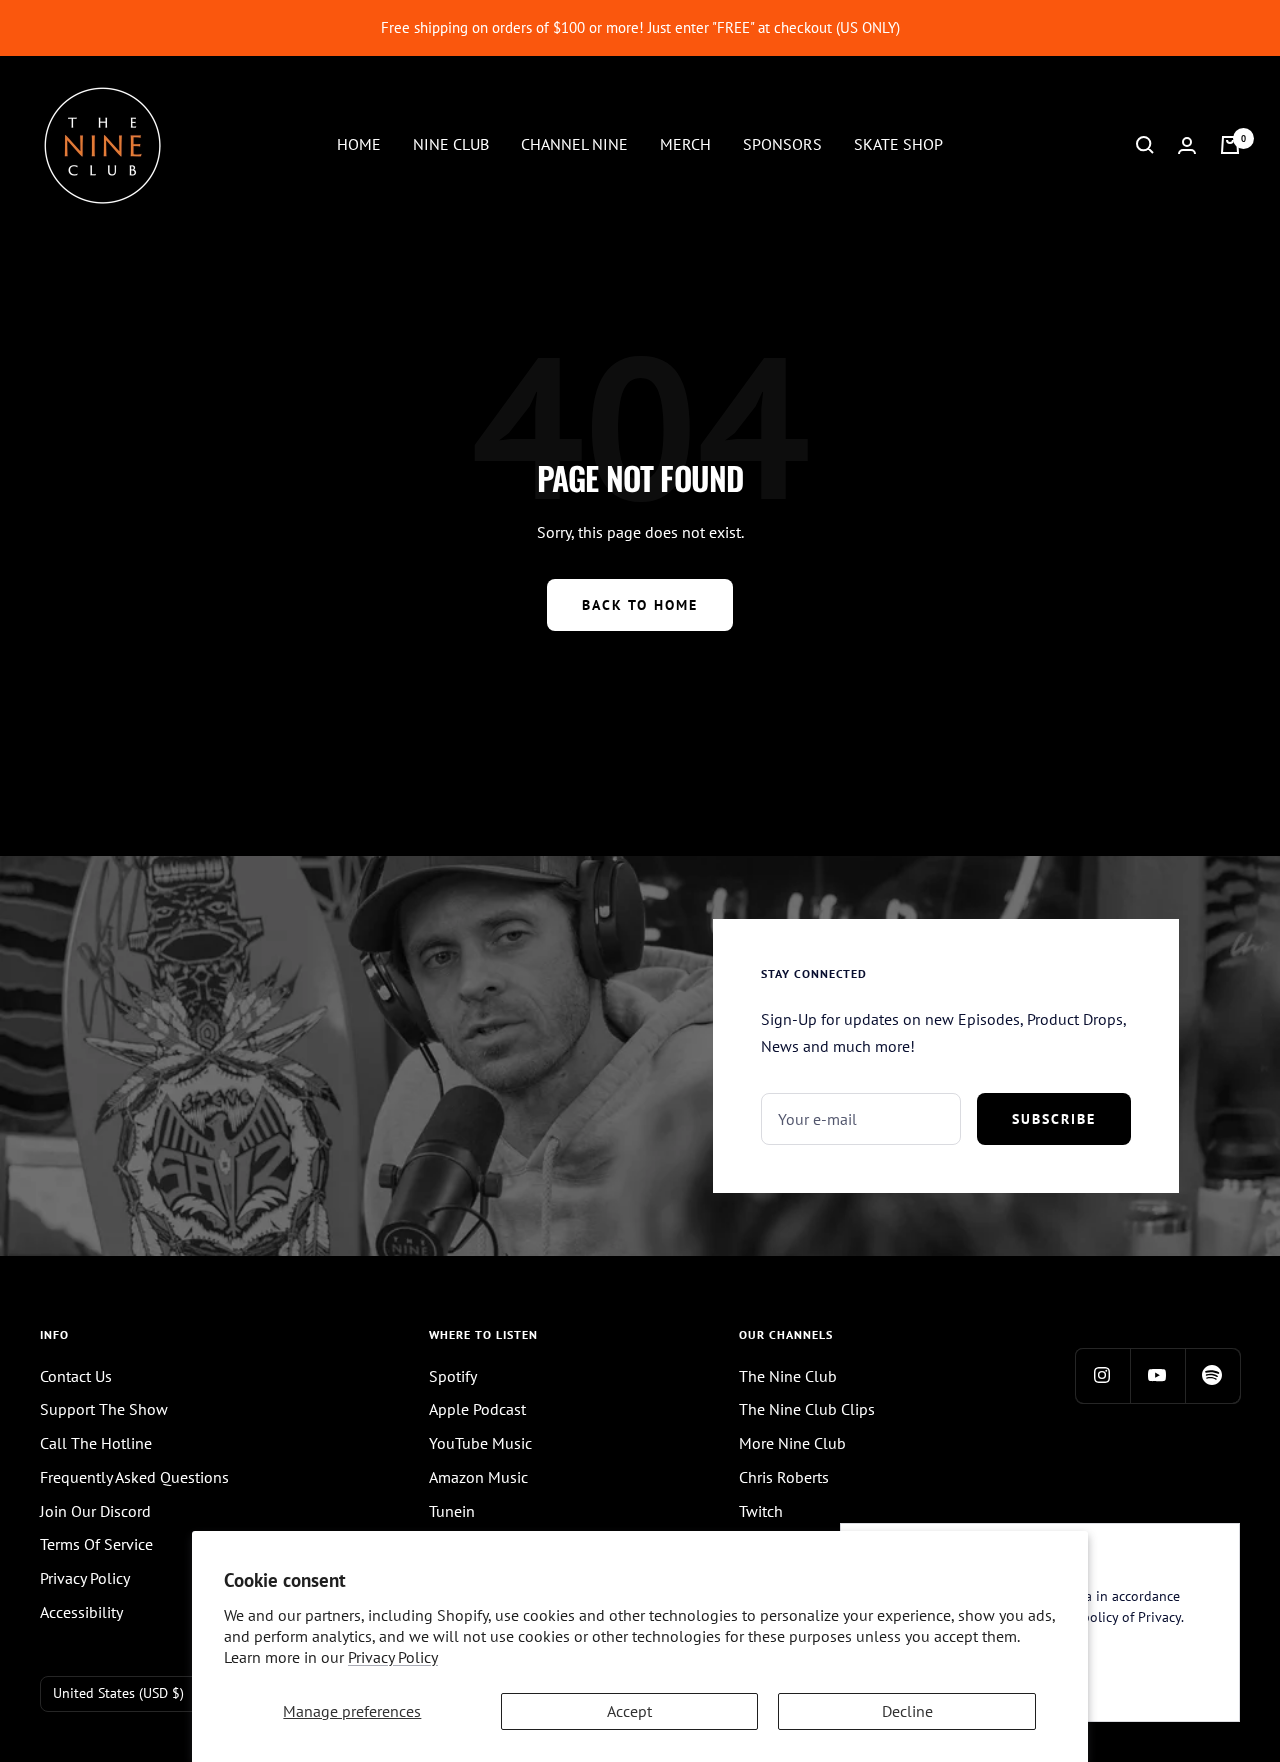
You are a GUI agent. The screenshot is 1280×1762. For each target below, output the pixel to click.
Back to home (640, 605)
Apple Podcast (477, 1409)
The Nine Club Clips (807, 1409)
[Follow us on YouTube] (1157, 1375)
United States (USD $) (118, 1693)
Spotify (453, 1376)
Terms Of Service (96, 1544)
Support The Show (104, 1409)
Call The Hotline (96, 1443)
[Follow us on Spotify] (1212, 1375)
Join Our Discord (95, 1511)
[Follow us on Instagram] (1102, 1375)
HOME (359, 144)
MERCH (685, 144)
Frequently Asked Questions (134, 1477)
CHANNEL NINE (574, 144)
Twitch (761, 1511)
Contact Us (76, 1376)
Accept (629, 1711)
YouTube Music (480, 1443)
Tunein (452, 1511)
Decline (907, 1711)
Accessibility (81, 1612)
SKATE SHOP (898, 144)
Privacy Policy (393, 1657)
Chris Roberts (784, 1477)
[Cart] (1230, 145)
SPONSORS (782, 144)
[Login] (1187, 145)
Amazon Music (478, 1477)
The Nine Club (788, 1376)
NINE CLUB (451, 144)
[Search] (1145, 145)
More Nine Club (792, 1443)
